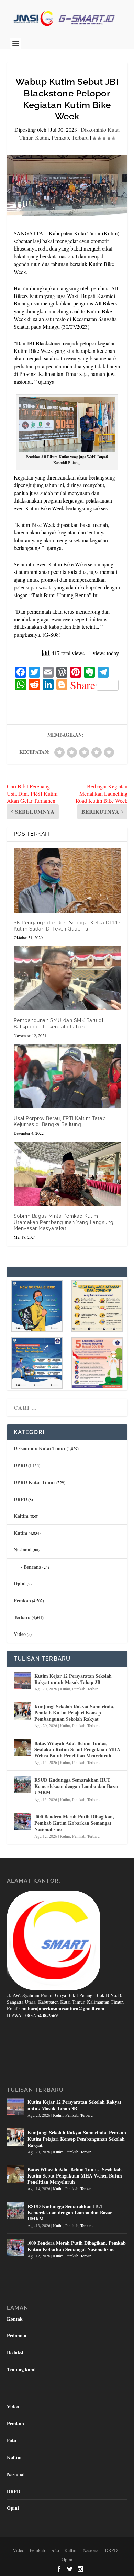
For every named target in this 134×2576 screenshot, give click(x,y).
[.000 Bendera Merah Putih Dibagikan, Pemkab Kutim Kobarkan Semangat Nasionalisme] (22, 1821)
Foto (12, 2440)
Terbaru (80, 137)
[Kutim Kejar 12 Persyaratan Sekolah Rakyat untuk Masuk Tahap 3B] (22, 1680)
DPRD (20, 1465)
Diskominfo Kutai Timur (40, 1448)
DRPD (20, 1499)
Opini (20, 1584)
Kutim (42, 137)
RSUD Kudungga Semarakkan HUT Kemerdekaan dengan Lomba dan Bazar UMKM (77, 1786)
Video (20, 1634)
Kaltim (21, 1516)
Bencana (32, 1567)
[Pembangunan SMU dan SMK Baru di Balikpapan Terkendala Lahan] (67, 978)
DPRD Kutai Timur (35, 1482)
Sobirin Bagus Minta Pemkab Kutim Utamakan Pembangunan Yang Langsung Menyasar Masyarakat (64, 1222)
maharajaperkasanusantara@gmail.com (63, 2008)
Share (83, 685)
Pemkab (60, 137)
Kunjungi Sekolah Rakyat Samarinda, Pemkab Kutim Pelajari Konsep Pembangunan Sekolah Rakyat (74, 1713)
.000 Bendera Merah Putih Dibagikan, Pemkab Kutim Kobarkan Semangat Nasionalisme (74, 1823)
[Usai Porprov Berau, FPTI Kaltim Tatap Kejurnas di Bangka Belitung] (67, 1076)
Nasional (23, 1550)
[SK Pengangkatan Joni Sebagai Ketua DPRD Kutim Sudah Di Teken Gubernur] (67, 881)
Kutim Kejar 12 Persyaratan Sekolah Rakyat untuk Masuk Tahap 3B (73, 1679)
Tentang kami (21, 2370)
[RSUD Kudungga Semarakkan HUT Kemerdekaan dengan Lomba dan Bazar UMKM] (22, 1784)
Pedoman (17, 2336)
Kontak (15, 2319)
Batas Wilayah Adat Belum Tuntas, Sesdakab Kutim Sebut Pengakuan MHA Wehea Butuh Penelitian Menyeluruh (77, 1749)
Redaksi (15, 2352)
